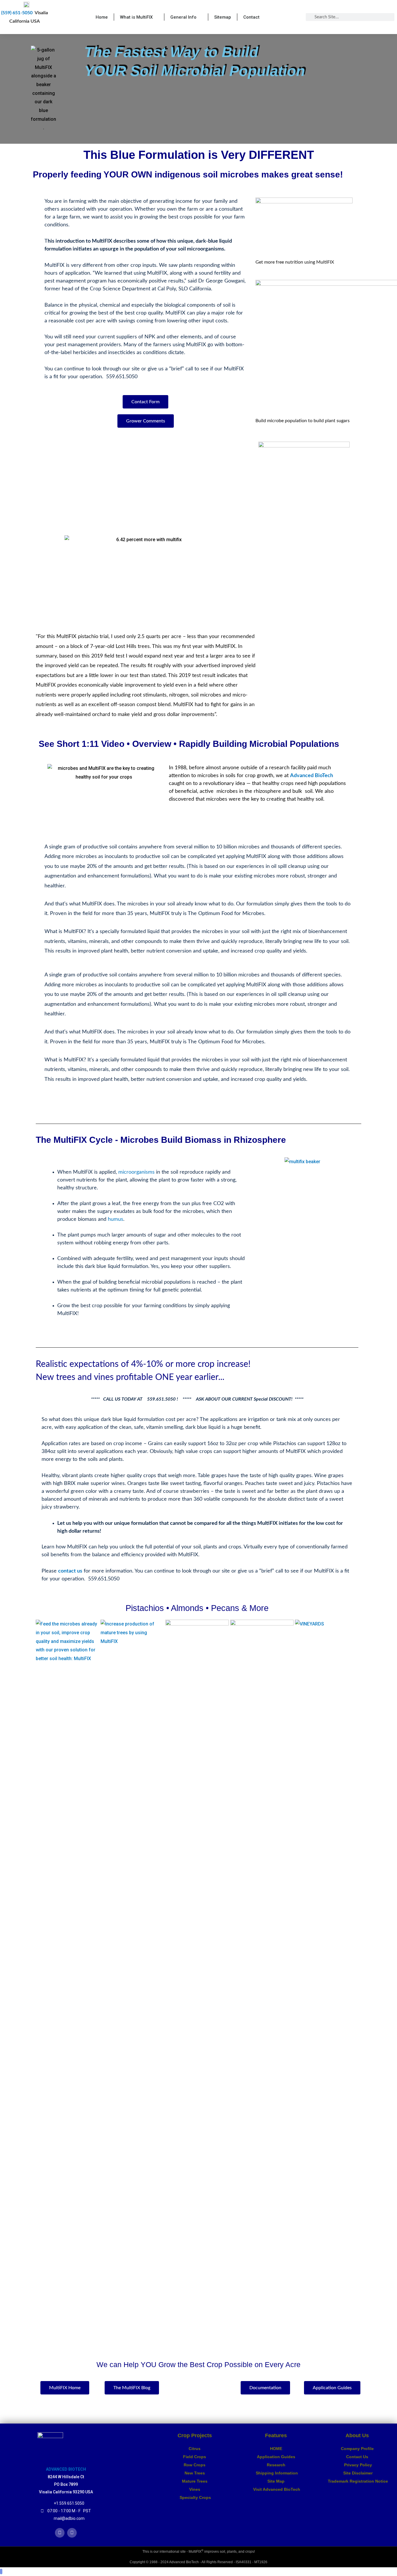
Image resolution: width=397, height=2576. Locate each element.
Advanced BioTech (312, 776)
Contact (251, 17)
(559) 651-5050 (17, 13)
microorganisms (136, 1172)
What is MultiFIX (136, 17)
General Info (183, 17)
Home (102, 17)
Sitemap (223, 17)
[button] (104, 796)
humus (116, 1219)
